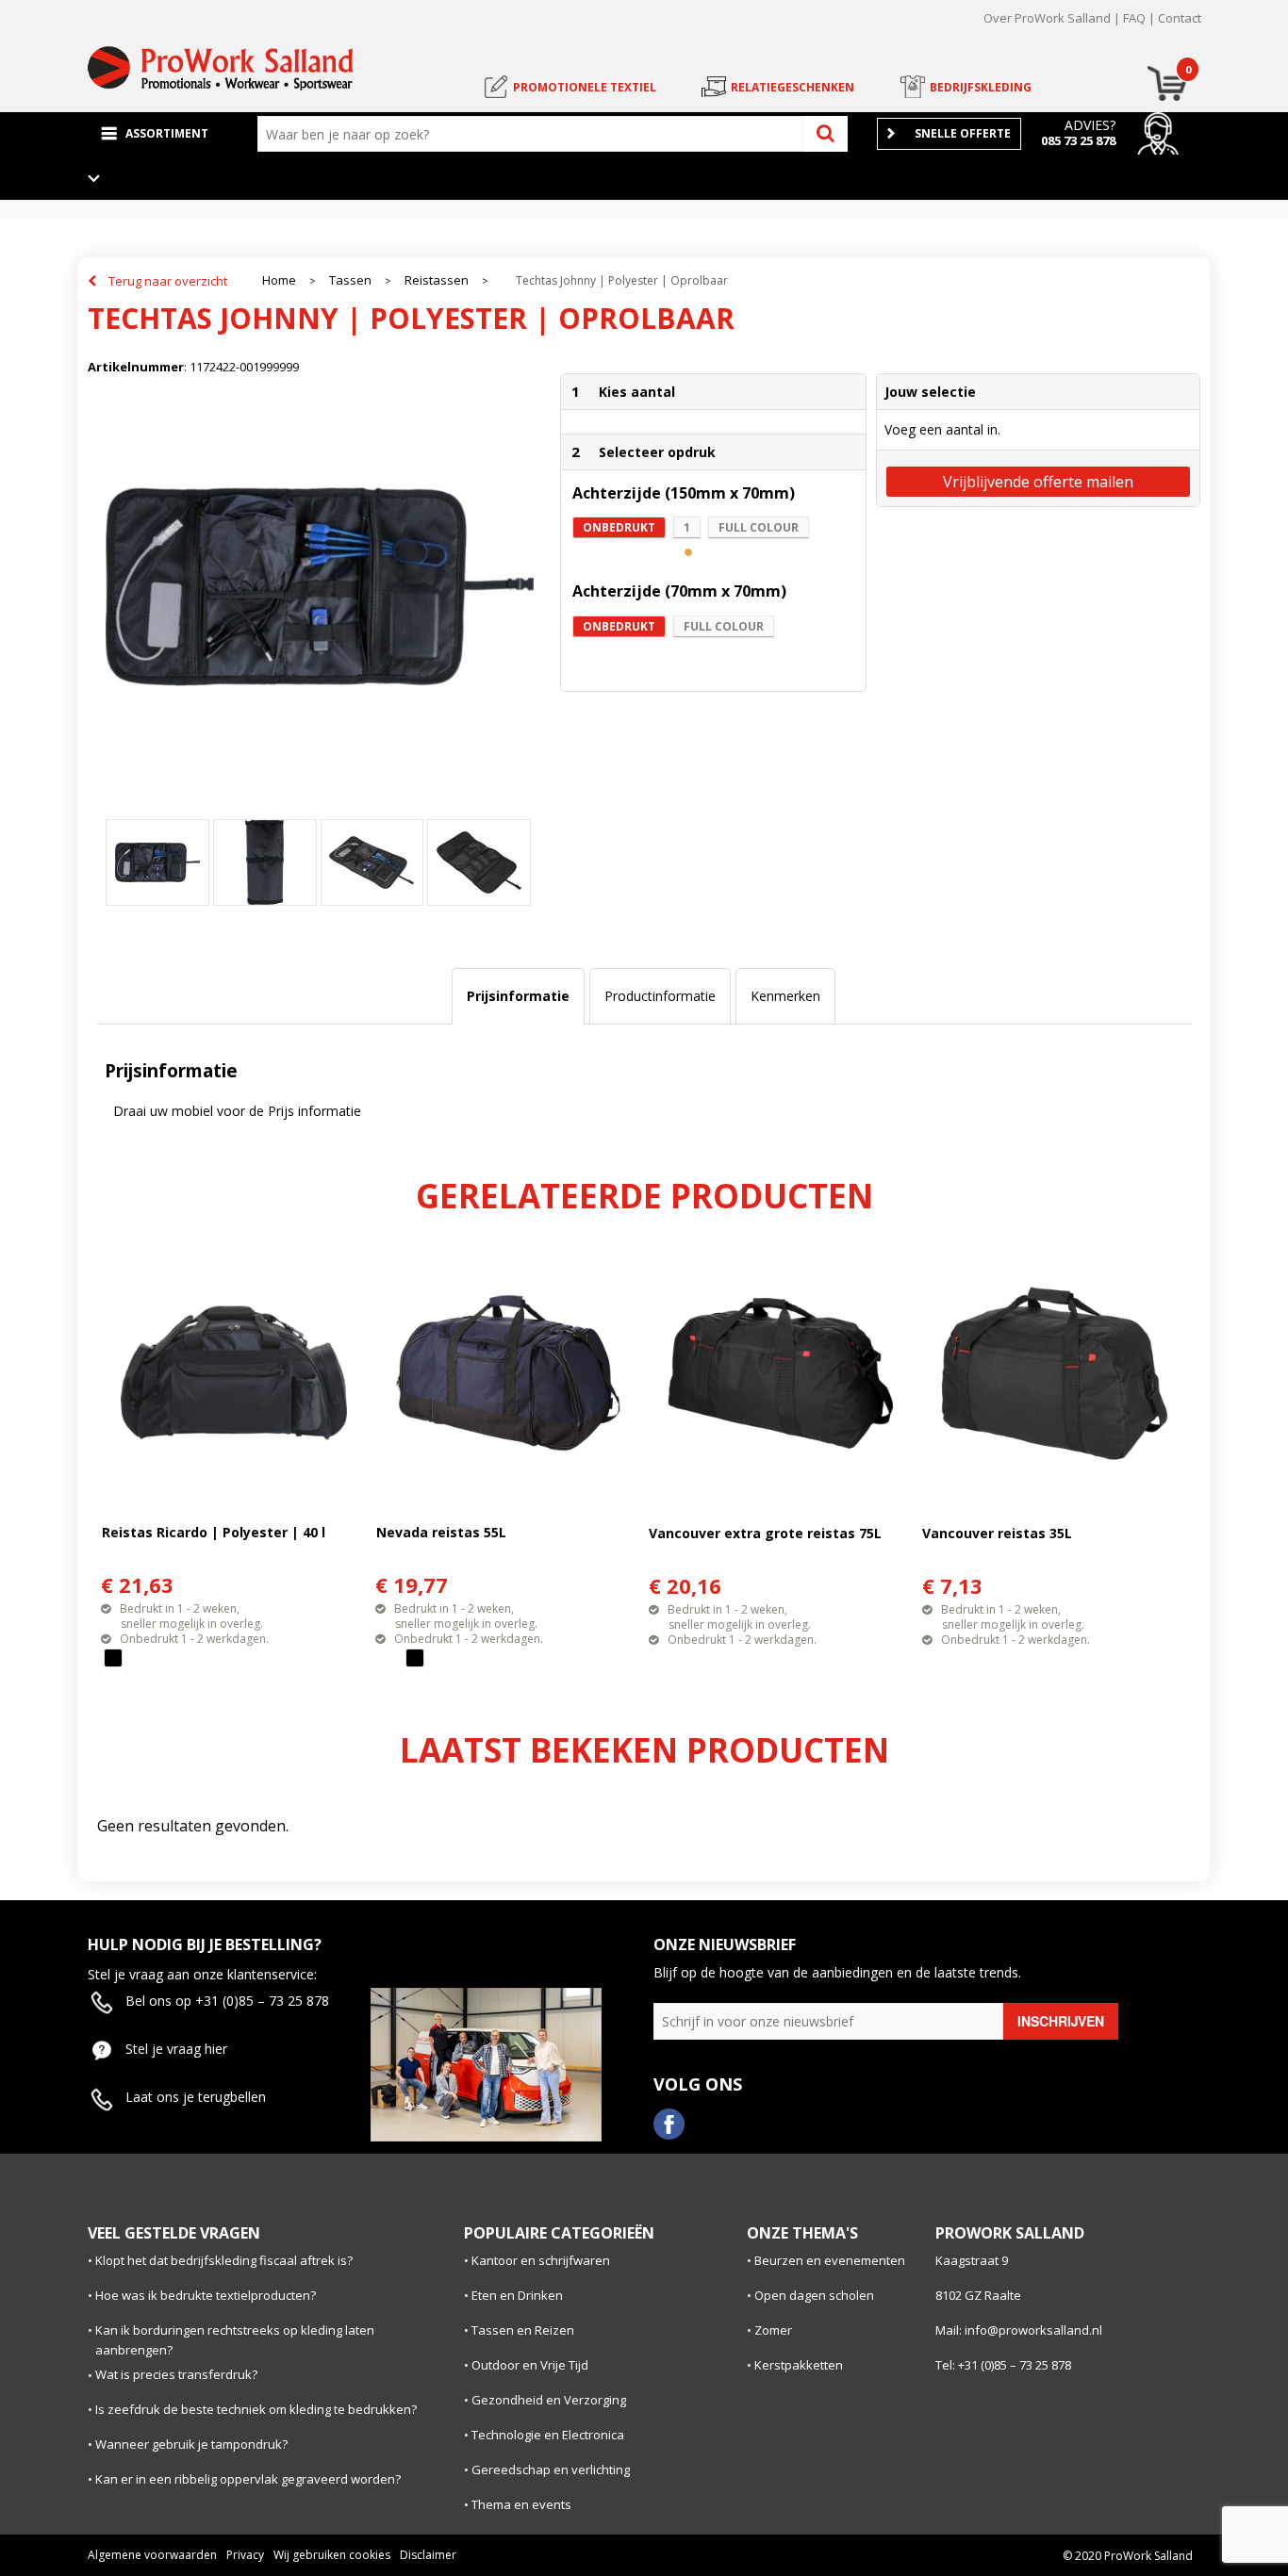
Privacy (245, 2555)
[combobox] (535, 134)
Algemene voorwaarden (152, 2555)
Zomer (773, 2330)
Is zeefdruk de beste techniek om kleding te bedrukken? (256, 2409)
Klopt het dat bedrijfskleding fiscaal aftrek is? (224, 2260)
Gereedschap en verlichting (551, 2469)
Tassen (350, 280)
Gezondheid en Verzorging (549, 2400)
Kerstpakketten (799, 2365)
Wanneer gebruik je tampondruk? (191, 2444)
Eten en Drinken (517, 2295)
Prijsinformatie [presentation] (518, 996)
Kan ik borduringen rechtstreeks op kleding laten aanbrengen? (235, 2340)
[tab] (518, 996)
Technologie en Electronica (548, 2435)
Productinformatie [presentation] (660, 996)
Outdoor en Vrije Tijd (530, 2365)
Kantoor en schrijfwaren (541, 2260)
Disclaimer (428, 2555)
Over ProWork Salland (1047, 18)
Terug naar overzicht (168, 281)
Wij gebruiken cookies (332, 2555)
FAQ (1134, 18)
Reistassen (437, 280)
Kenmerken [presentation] (785, 996)
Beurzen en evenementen (830, 2260)
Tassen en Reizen (523, 2330)
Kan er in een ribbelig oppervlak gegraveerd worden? (248, 2479)
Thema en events (521, 2504)
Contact (1180, 18)
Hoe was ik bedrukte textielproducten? (206, 2295)
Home (279, 280)
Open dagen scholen (814, 2295)
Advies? (1090, 125)
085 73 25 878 (1078, 140)
